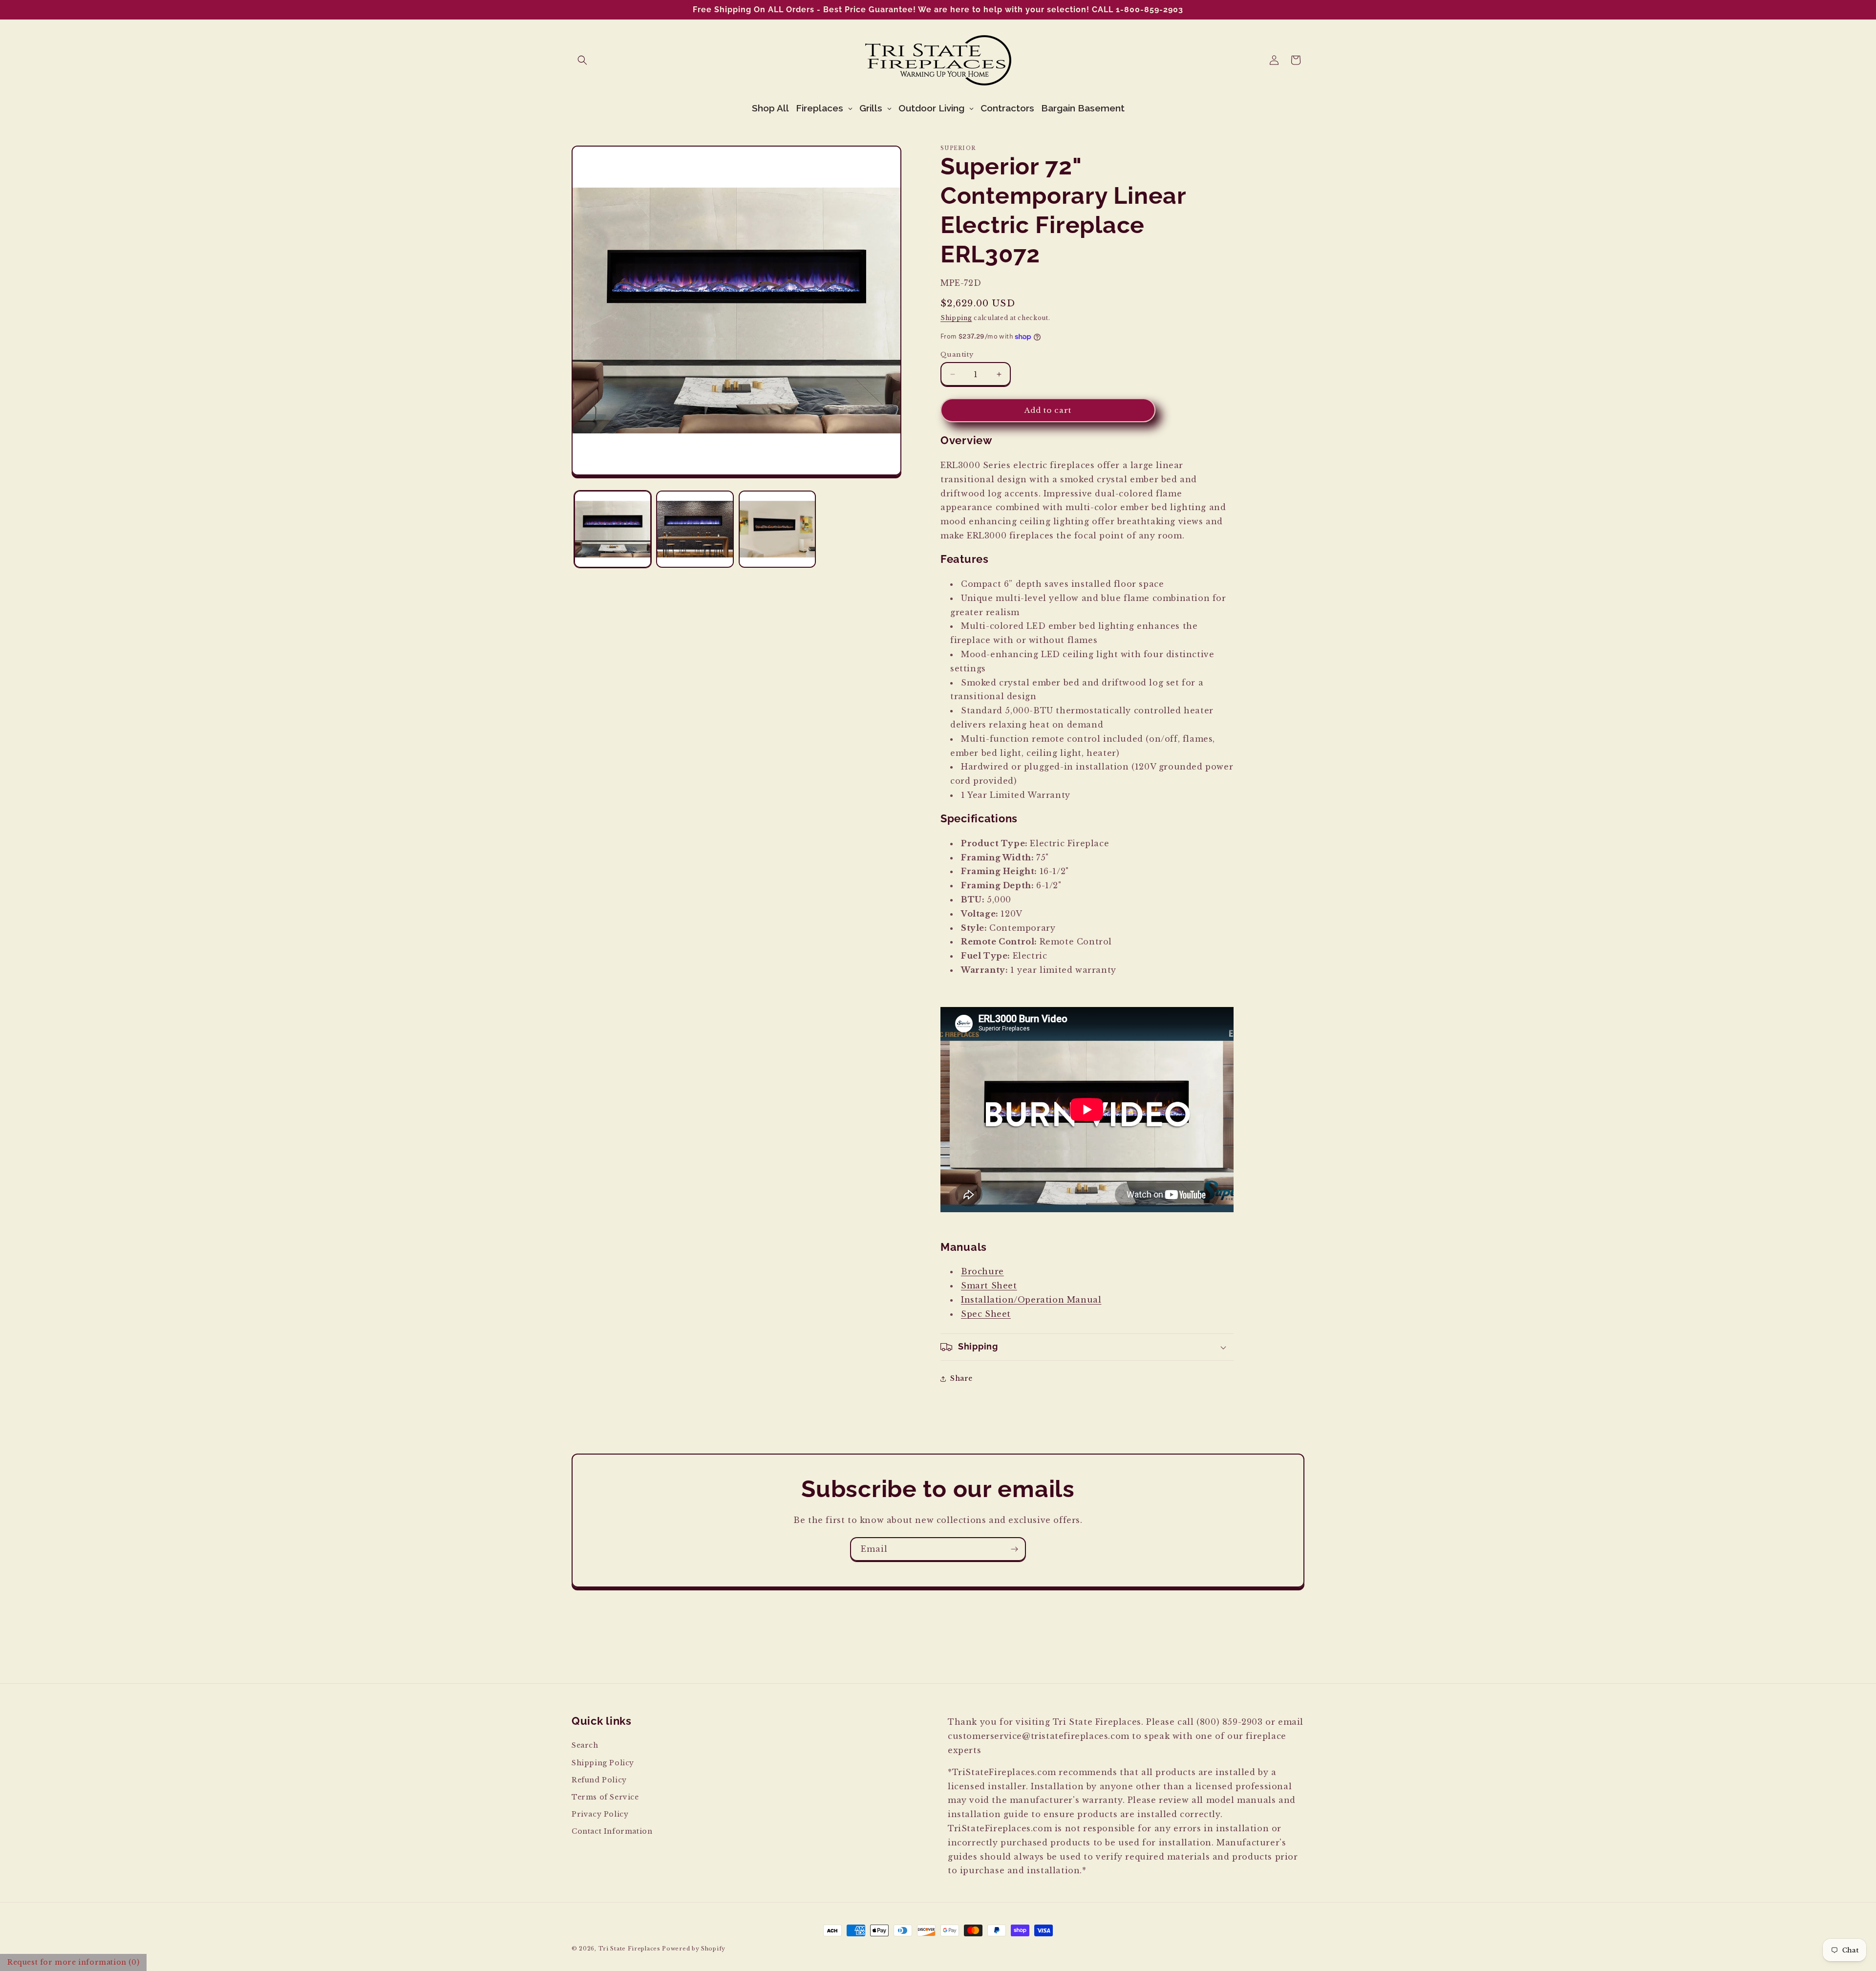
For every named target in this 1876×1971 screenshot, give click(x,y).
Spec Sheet (986, 1314)
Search (585, 1745)
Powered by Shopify (694, 1949)
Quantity (957, 354)
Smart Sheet (989, 1286)
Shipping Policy (603, 1762)
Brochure (982, 1272)
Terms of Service (605, 1797)
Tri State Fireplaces (629, 1949)
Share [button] (961, 1378)
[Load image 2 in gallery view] (695, 529)
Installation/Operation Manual (1031, 1300)
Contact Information (612, 1831)
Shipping (956, 318)
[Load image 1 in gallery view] (613, 529)
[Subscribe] (1014, 1549)
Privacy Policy (600, 1814)
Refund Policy (599, 1779)
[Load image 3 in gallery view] (777, 529)
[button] (582, 60)
